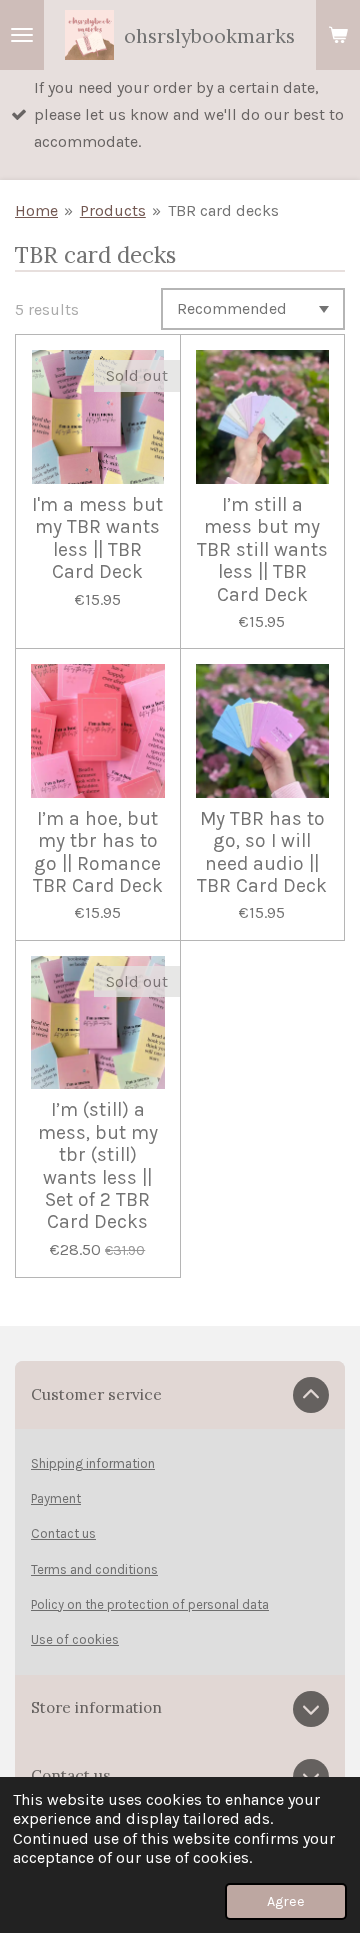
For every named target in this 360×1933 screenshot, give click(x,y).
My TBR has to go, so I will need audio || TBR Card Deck (262, 852)
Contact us (63, 1533)
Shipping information (93, 1463)
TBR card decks (223, 210)
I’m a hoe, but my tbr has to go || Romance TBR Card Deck (98, 852)
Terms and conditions (94, 1569)
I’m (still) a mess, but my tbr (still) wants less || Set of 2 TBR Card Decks (98, 1166)
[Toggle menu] (22, 35)
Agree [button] (286, 1901)
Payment (56, 1498)
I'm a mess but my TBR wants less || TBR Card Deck (97, 538)
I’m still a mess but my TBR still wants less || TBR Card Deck (262, 550)
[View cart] (338, 35)
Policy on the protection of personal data (150, 1604)
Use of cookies (75, 1639)
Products (113, 210)
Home (36, 210)
